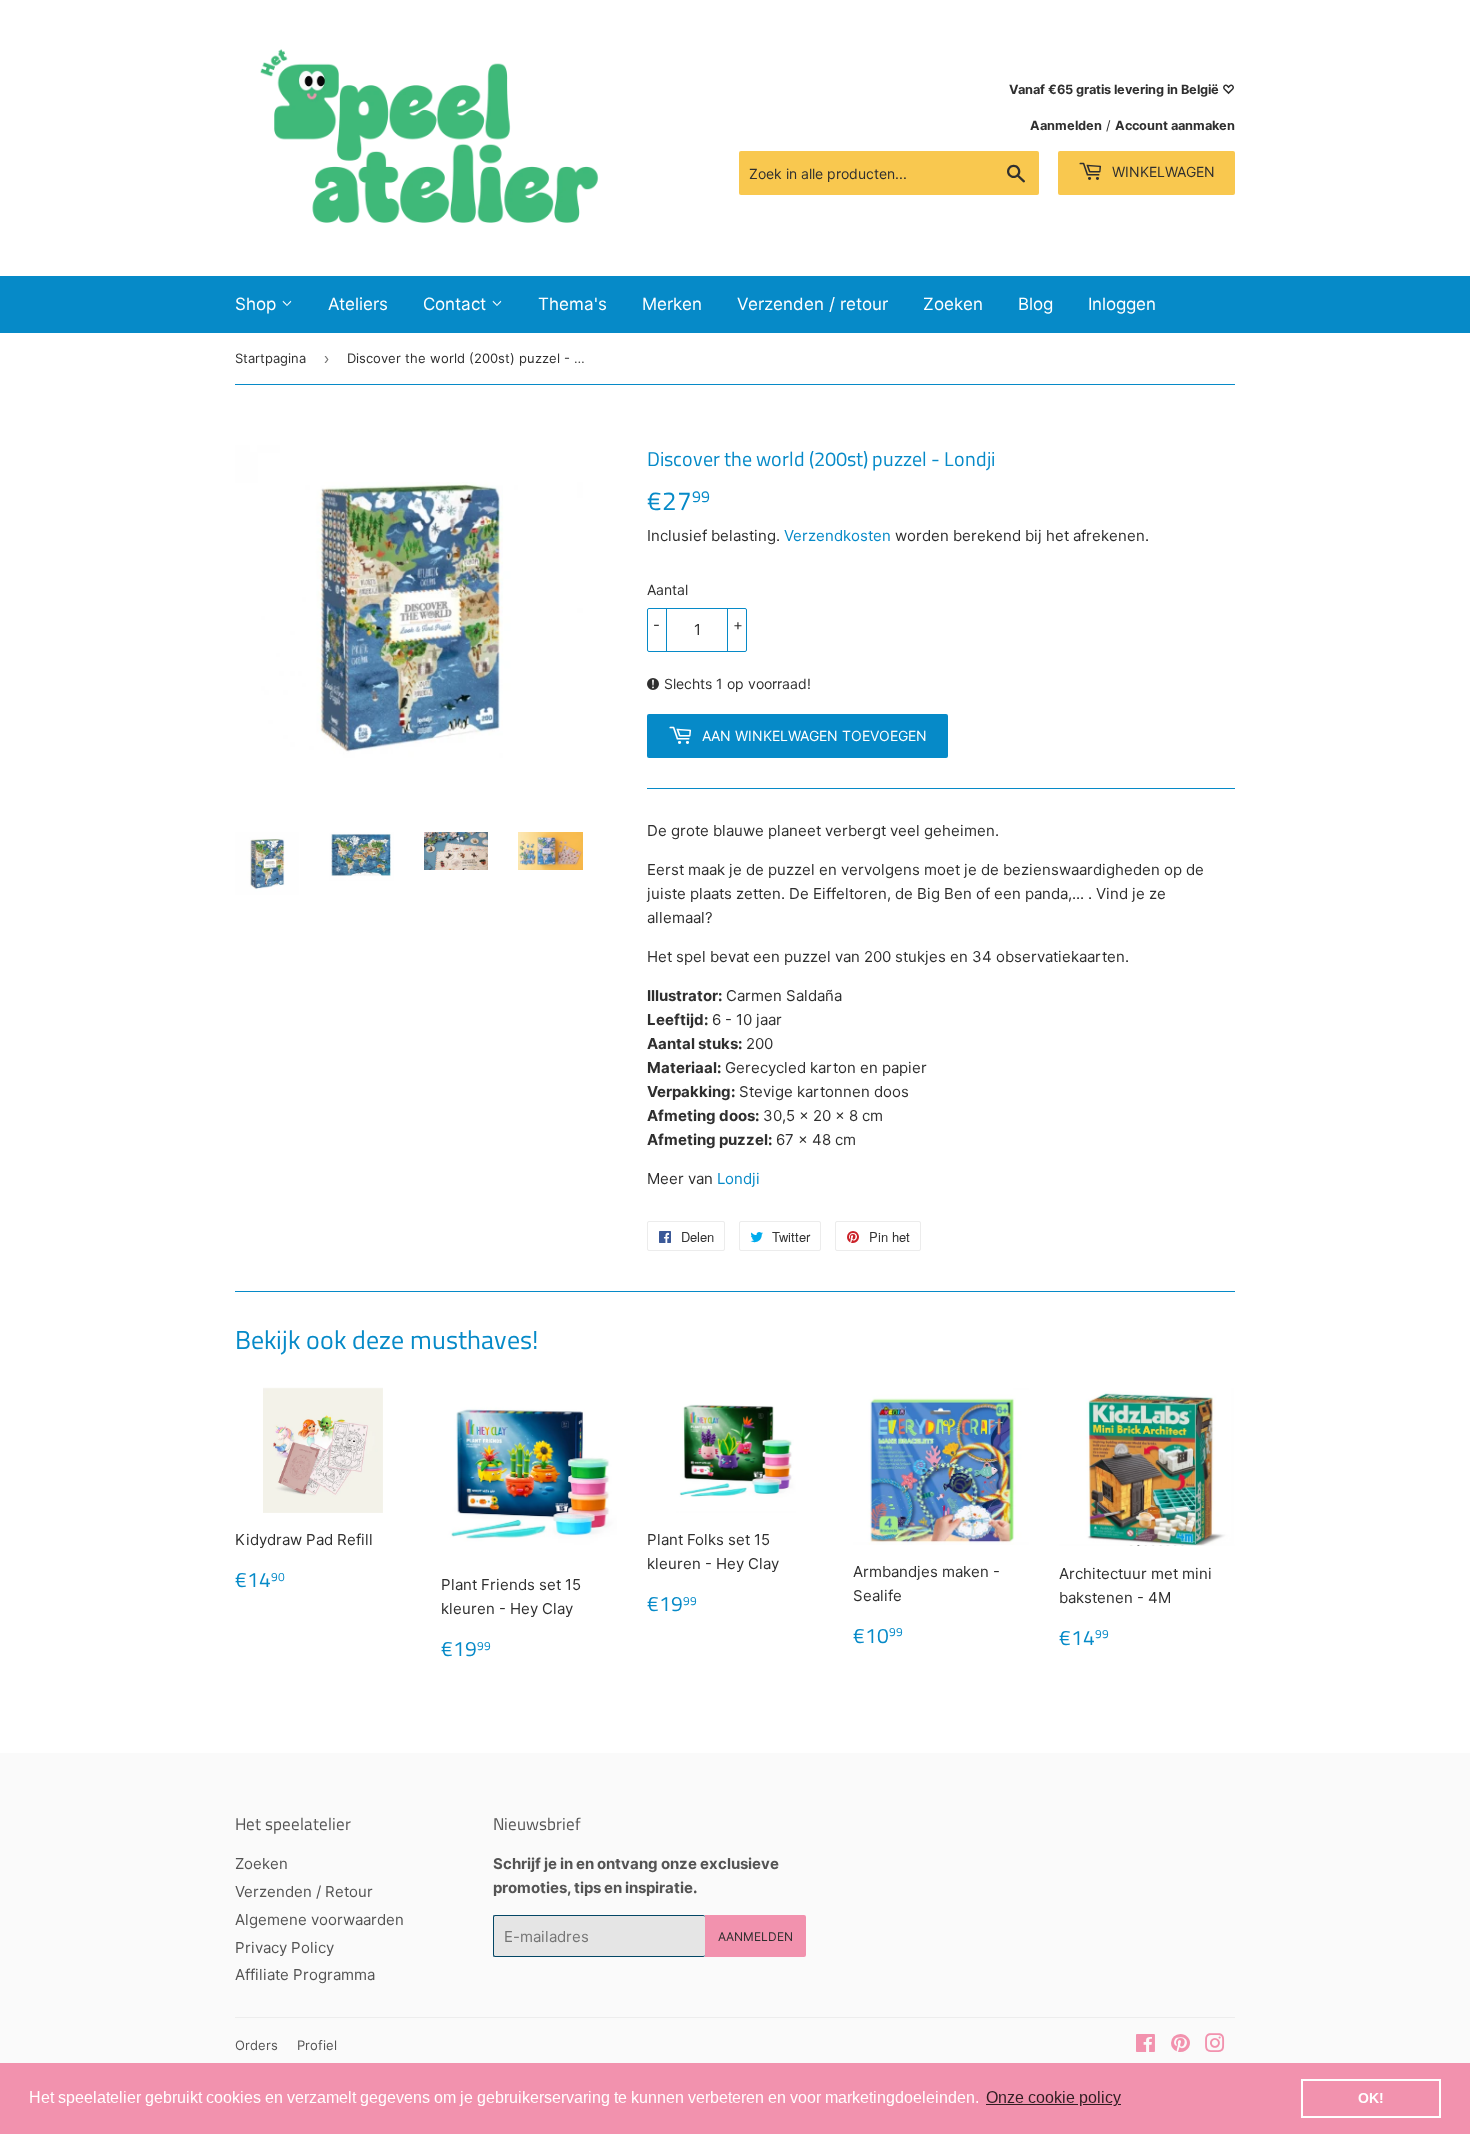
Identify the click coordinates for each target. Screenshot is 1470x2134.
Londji (738, 1178)
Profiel (317, 2045)
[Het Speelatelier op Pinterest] (1180, 2045)
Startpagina (270, 358)
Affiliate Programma (305, 1974)
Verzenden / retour (812, 304)
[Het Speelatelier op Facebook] (1145, 2045)
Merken (672, 304)
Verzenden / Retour (304, 1891)
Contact (457, 304)
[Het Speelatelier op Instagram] (1215, 2045)
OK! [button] (1371, 2098)
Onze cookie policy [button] (1053, 2097)
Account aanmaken (1175, 125)
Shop (258, 304)
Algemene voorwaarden (319, 1919)
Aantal (667, 589)
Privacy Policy (284, 1947)
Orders (256, 2045)
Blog (1035, 304)
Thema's (572, 304)
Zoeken (953, 304)
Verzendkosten (837, 535)
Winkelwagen (1161, 171)
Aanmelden (1066, 125)
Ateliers (358, 304)
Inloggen (1122, 304)
